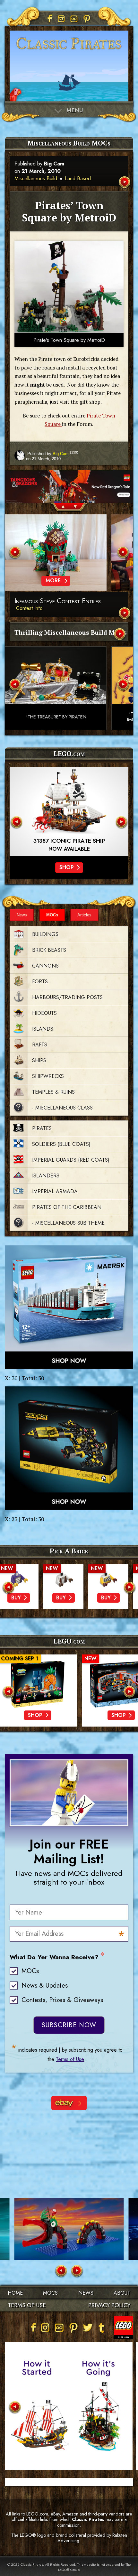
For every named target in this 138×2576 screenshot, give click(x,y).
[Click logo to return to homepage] (69, 52)
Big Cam (54, 164)
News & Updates (45, 1986)
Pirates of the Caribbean (67, 1207)
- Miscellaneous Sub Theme (68, 1223)
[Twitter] (88, 2328)
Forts (40, 982)
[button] (59, 508)
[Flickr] (74, 19)
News (22, 915)
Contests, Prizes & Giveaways (62, 2000)
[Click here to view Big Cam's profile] (20, 456)
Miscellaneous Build (36, 178)
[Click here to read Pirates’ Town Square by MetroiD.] (125, 183)
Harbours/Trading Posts (67, 997)
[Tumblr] (102, 2328)
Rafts (40, 1045)
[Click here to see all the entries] (125, 614)
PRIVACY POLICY (109, 2305)
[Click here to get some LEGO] (69, 1307)
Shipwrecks (48, 1076)
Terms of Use (70, 2059)
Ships (39, 1060)
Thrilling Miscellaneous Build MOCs (71, 632)
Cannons (45, 966)
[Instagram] (61, 19)
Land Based (78, 178)
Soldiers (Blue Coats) (61, 1144)
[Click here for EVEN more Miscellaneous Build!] (120, 635)
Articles (84, 915)
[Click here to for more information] (69, 812)
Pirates (42, 1128)
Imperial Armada (55, 1191)
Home (15, 2293)
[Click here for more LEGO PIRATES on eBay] (69, 2103)
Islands (43, 1029)
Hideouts (44, 1013)
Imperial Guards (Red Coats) (71, 1160)
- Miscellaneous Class (62, 1108)
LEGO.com (69, 1641)
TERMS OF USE (27, 2305)
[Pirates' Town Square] (69, 287)
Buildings (45, 934)
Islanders (46, 1176)
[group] (69, 474)
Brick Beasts (49, 950)
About (122, 2293)
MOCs (52, 915)
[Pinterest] (87, 19)
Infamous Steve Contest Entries (58, 601)
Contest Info (29, 608)
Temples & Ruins (53, 1092)
